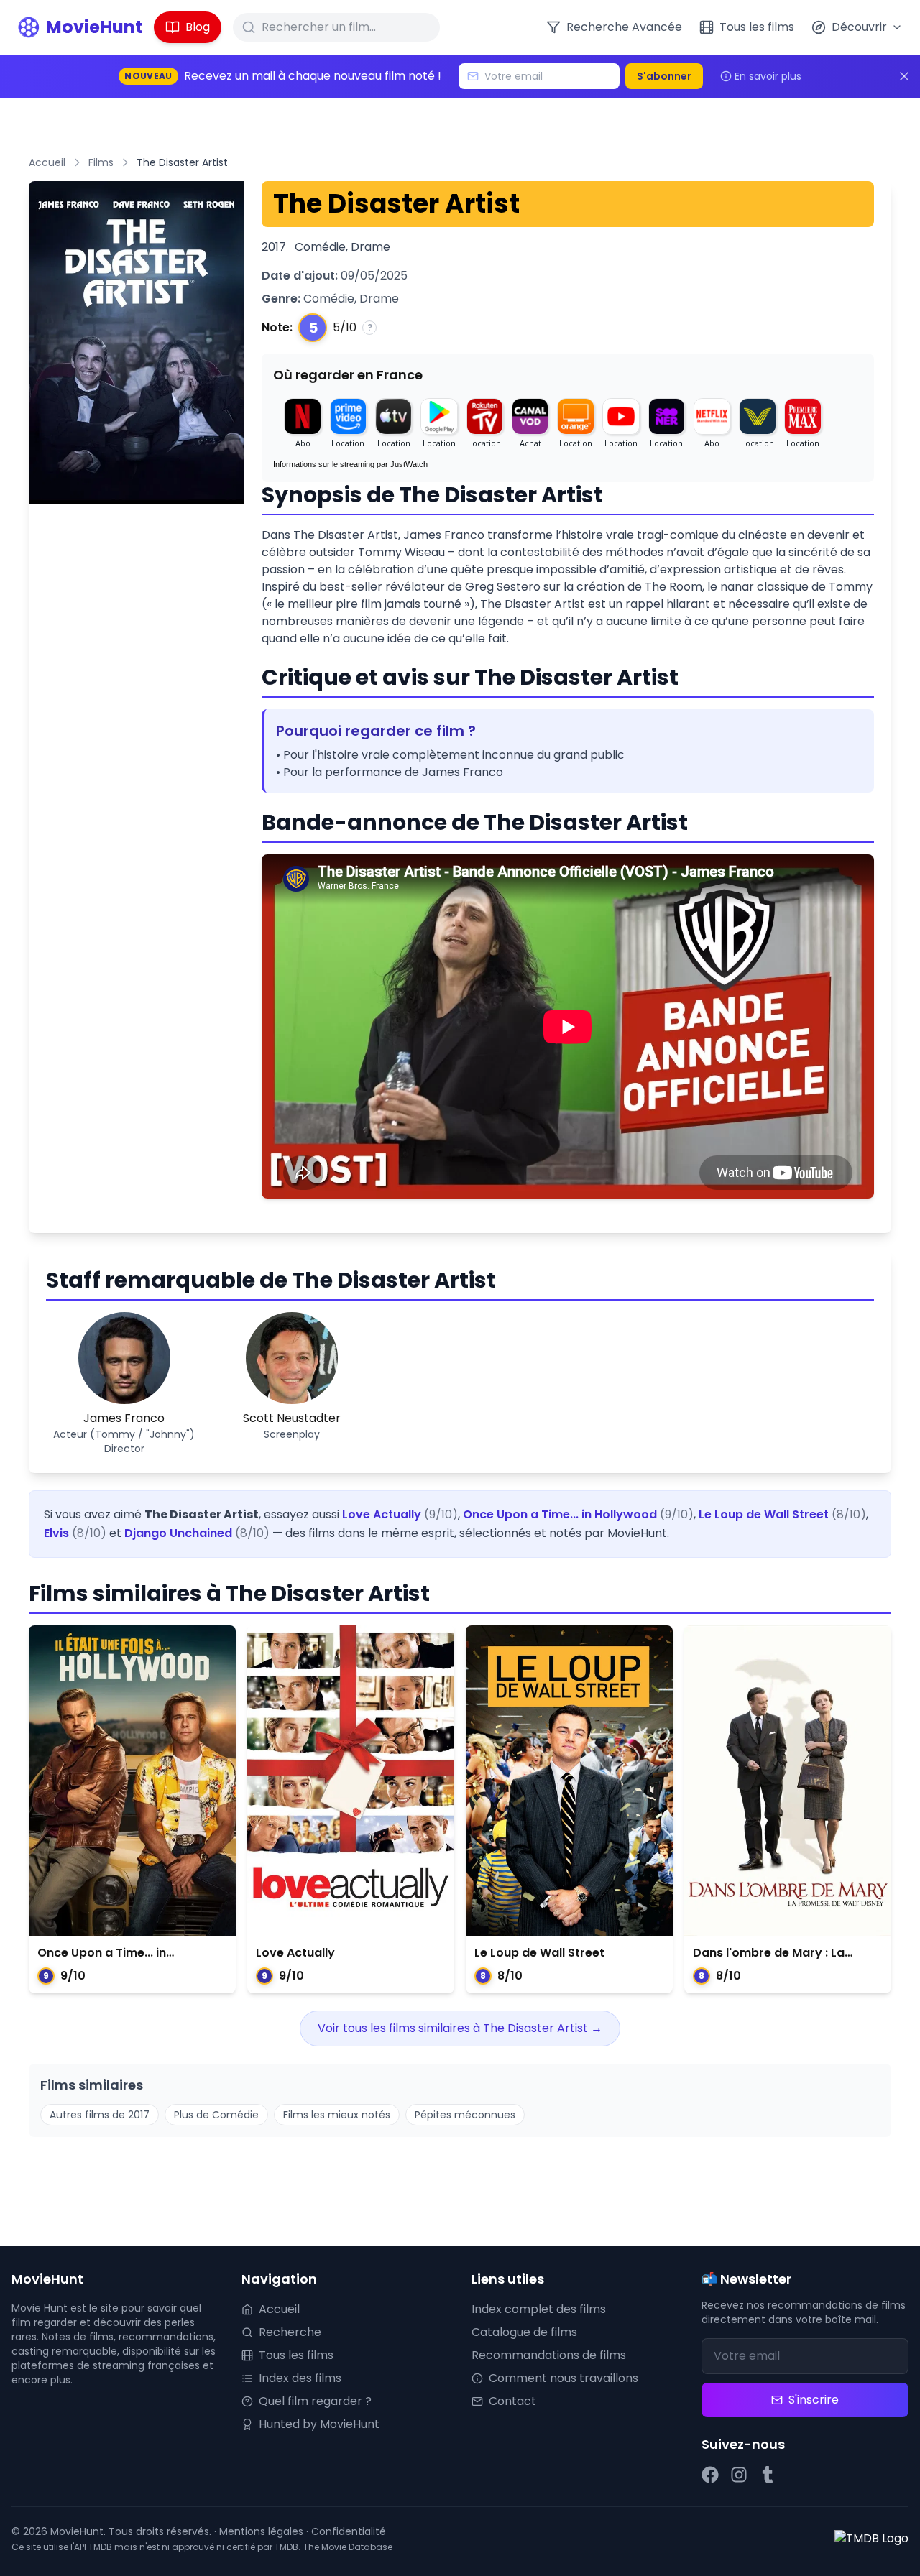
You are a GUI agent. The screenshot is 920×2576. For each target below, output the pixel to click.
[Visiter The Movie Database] (871, 2539)
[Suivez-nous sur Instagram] (739, 2475)
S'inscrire (814, 2400)
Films (101, 162)
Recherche (290, 2332)
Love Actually (382, 1514)
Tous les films (296, 2355)
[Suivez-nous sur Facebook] (710, 2475)
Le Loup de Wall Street (764, 1514)
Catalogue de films (524, 2332)
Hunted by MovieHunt (319, 2424)
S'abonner (664, 76)
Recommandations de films (549, 2355)
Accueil (47, 162)
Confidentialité (349, 2531)
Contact (512, 2401)
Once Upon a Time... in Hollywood (560, 1514)
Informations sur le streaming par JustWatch (350, 464)
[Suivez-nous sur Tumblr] (768, 2475)
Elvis (56, 1533)
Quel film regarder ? (315, 2401)
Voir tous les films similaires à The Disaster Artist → (460, 2028)
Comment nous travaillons (563, 2378)
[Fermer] (904, 76)
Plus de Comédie (216, 2115)
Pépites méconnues (465, 2115)
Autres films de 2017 (100, 2115)
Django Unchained (178, 1533)
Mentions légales (261, 2531)
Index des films (300, 2378)
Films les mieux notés (337, 2115)
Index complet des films (539, 2309)
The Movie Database (348, 2547)
